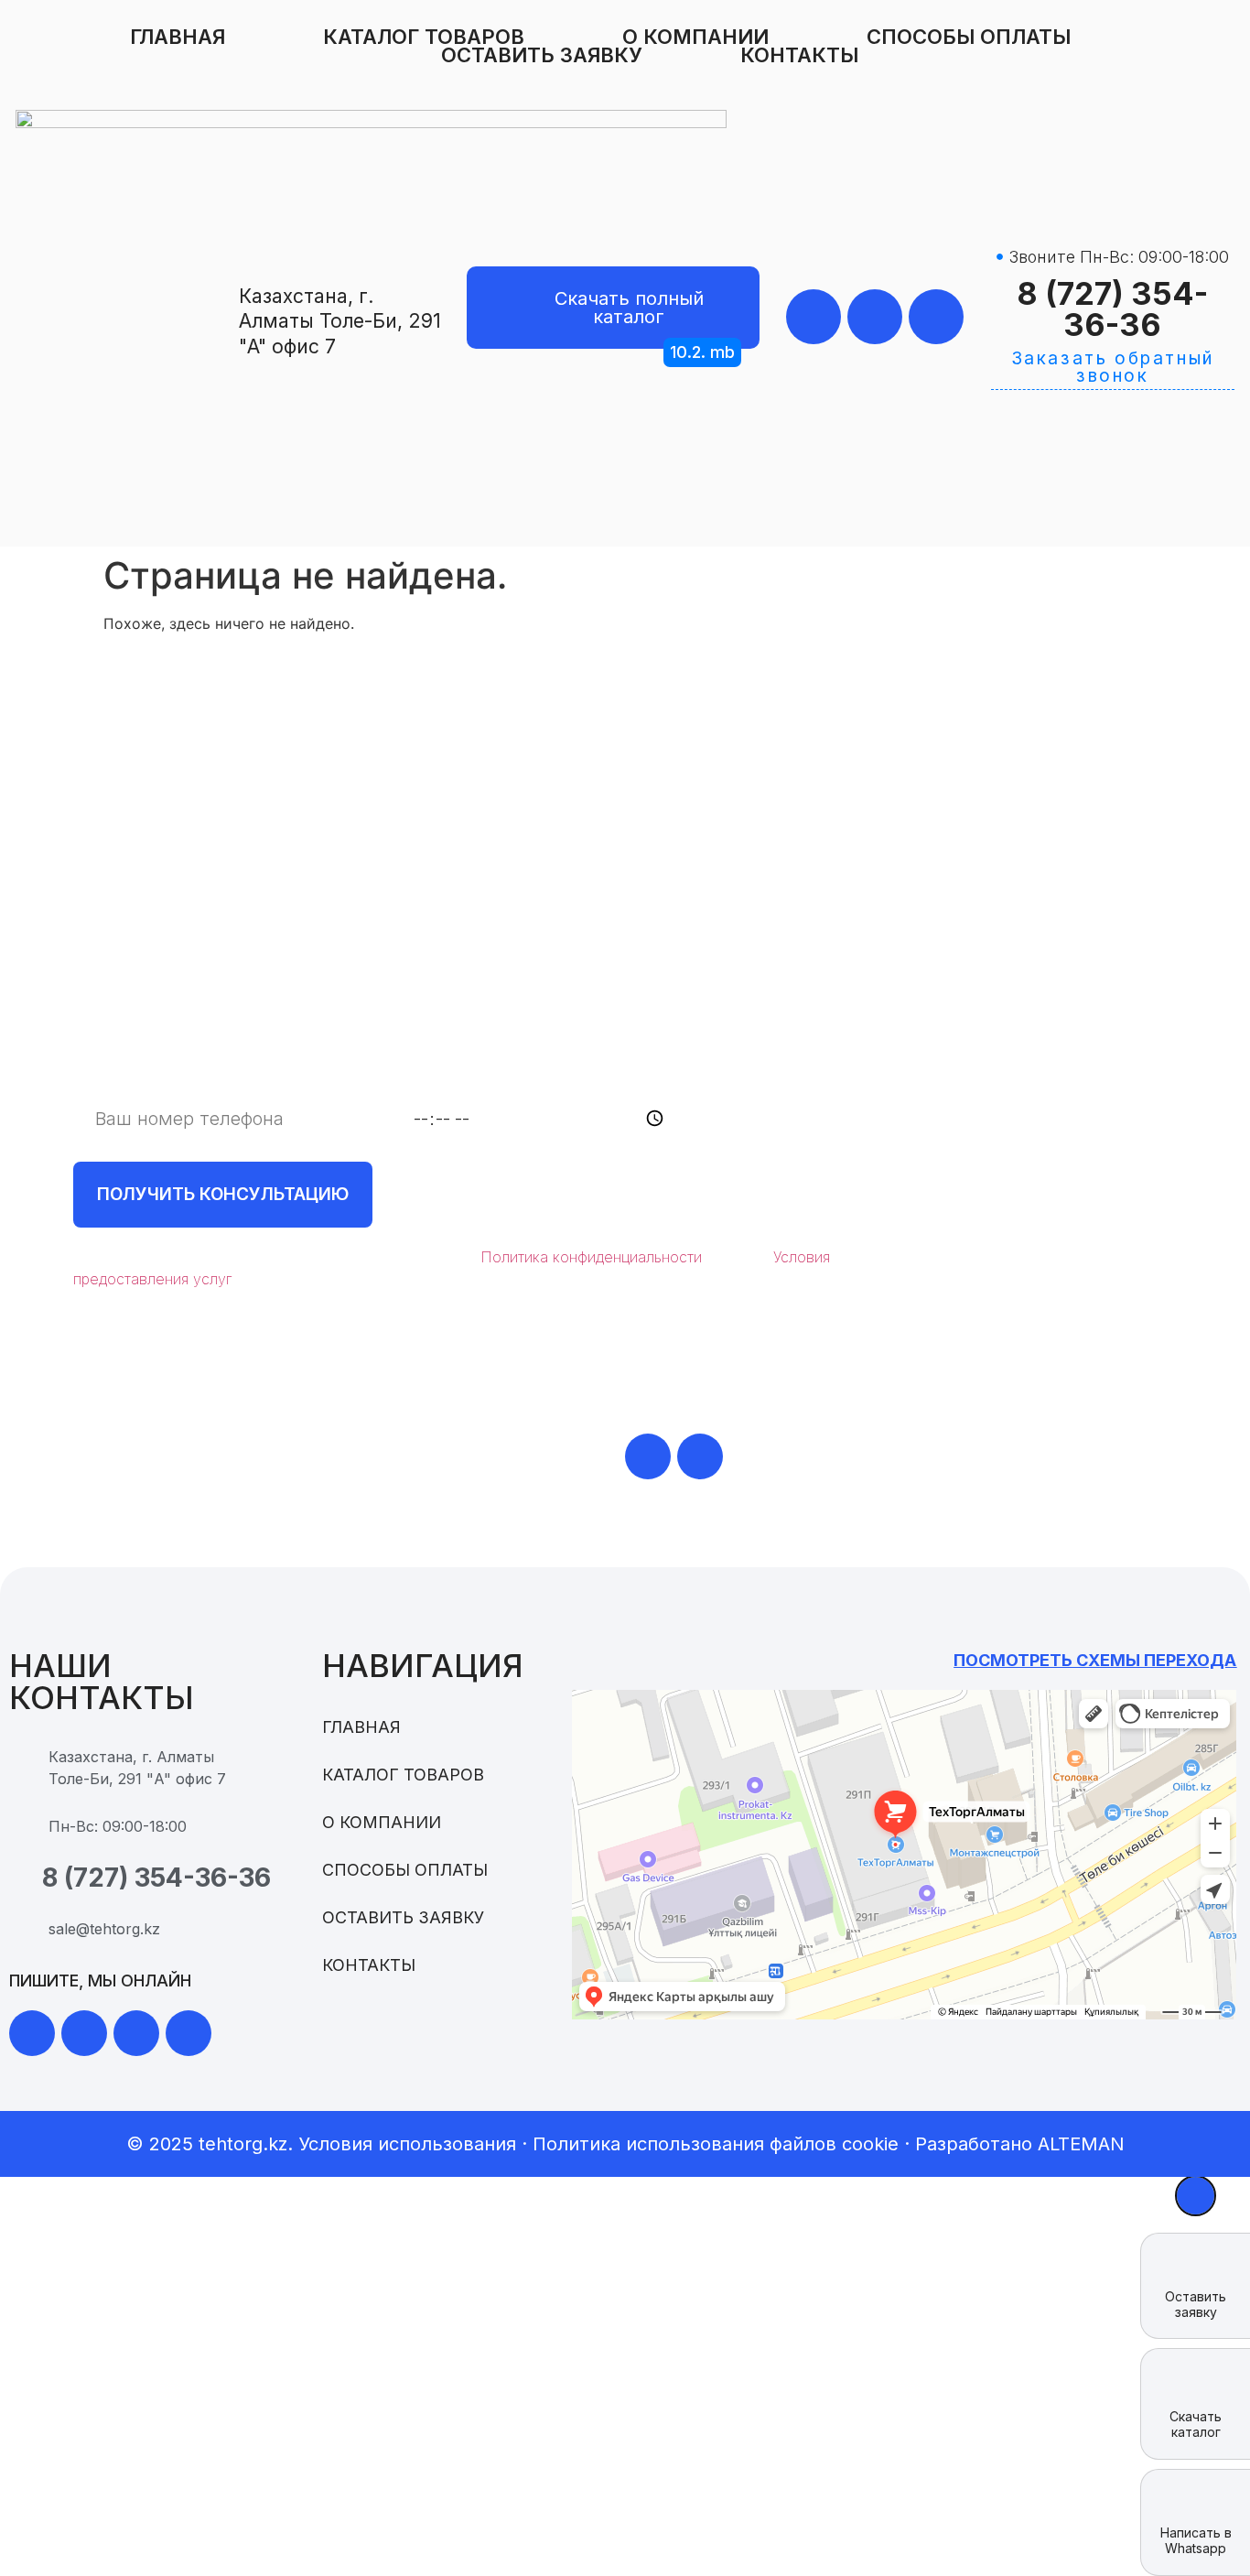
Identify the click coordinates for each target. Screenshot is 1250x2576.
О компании (695, 37)
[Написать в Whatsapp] (1196, 2503)
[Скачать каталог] (1196, 2385)
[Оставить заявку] (1196, 2267)
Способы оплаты (969, 37)
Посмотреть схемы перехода (1095, 1660)
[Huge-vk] (189, 2033)
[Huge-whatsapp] (814, 317)
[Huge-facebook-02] (136, 2033)
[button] (702, 352)
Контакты (799, 55)
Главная (178, 37)
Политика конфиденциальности (591, 1257)
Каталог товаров (424, 37)
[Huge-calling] (936, 317)
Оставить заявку (542, 55)
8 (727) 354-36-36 (1112, 309)
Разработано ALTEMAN (1020, 2144)
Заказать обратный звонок (1113, 367)
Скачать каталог (1196, 2424)
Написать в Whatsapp (1196, 2540)
